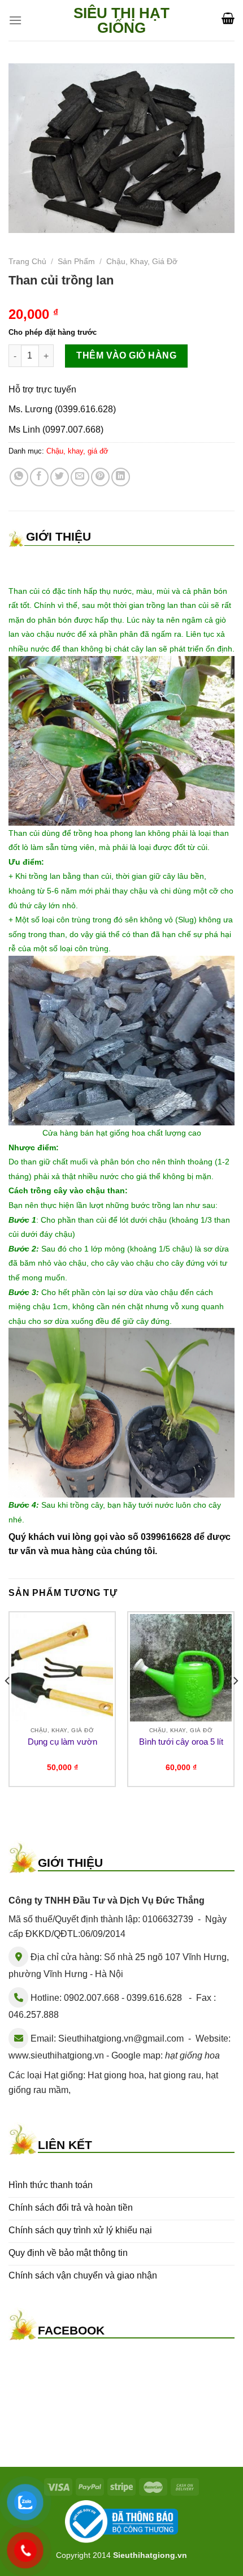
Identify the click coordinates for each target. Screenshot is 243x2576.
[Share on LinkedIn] (121, 477)
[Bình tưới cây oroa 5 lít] (181, 1668)
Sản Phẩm (76, 262)
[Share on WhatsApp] (19, 477)
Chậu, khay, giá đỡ (142, 262)
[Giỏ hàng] (228, 18)
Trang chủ (27, 262)
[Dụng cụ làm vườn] (62, 1668)
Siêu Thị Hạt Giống (121, 20)
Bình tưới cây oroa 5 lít (181, 1742)
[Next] (235, 1704)
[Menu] (15, 20)
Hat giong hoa (116, 2075)
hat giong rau (175, 2075)
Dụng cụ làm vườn (62, 1742)
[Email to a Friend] (80, 477)
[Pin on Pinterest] (100, 477)
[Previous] (8, 1704)
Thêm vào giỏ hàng (126, 355)
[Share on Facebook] (39, 477)
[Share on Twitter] (60, 477)
